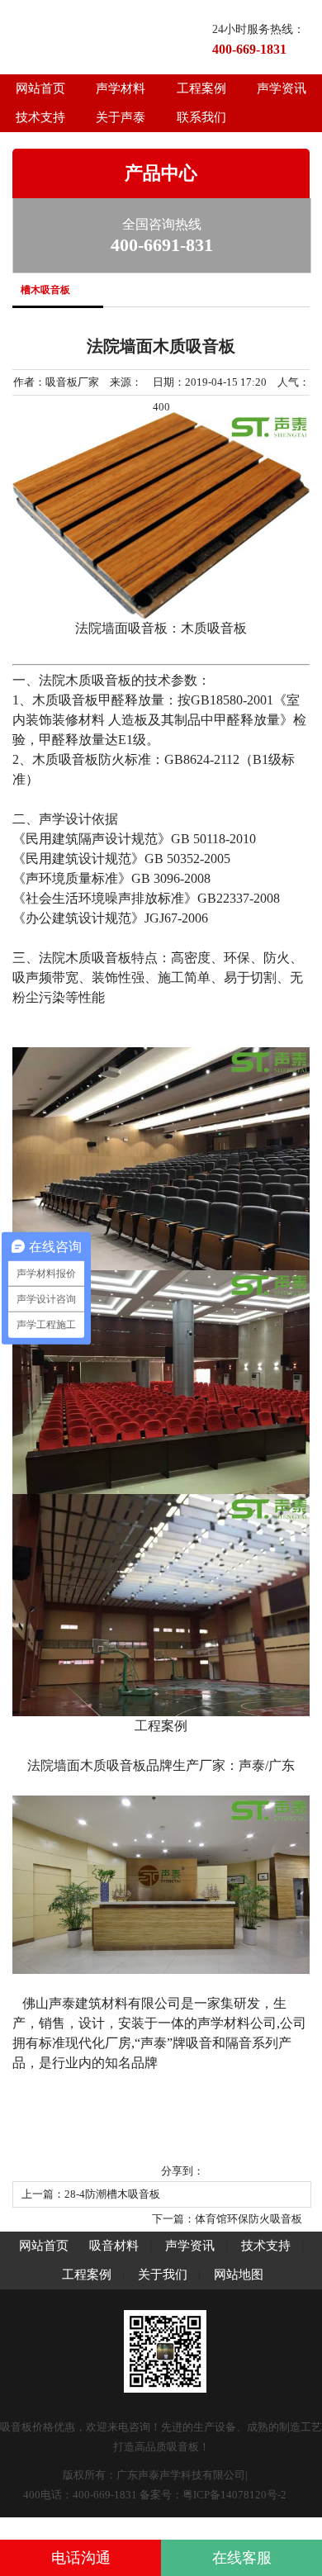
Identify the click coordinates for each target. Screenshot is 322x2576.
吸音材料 (114, 2246)
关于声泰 (121, 117)
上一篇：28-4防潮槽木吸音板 (91, 2194)
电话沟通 (81, 2558)
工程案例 (201, 88)
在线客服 (242, 2558)
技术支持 (40, 117)
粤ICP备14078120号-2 (234, 2495)
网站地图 (239, 2275)
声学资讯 (192, 2246)
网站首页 (40, 88)
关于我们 (163, 2275)
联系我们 (201, 117)
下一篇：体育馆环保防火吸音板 (227, 2219)
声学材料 (121, 88)
